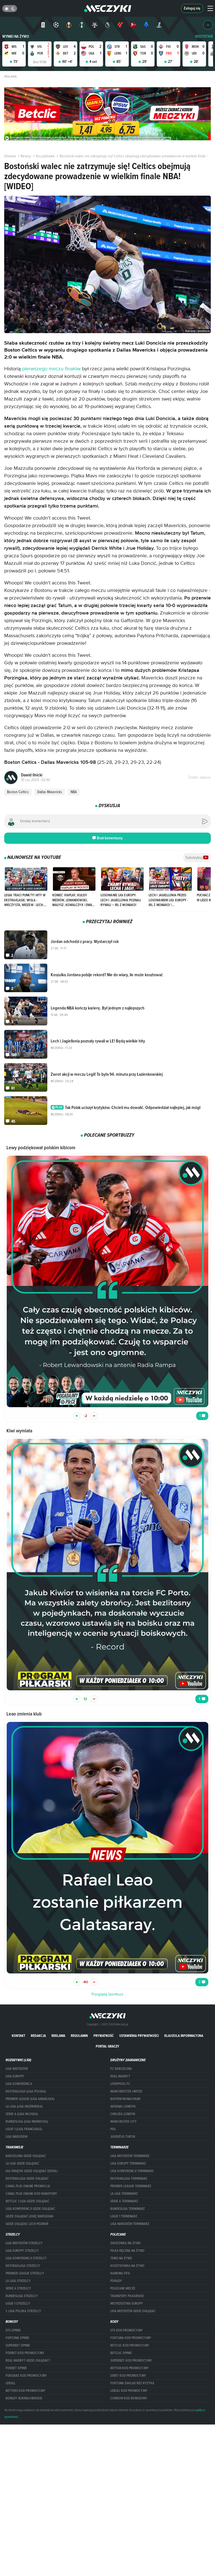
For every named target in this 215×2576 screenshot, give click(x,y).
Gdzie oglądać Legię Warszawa (30, 2216)
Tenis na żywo (121, 2258)
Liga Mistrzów (17, 2069)
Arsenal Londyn (123, 2106)
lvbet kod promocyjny (128, 2376)
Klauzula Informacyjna (184, 2036)
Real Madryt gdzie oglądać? (28, 2361)
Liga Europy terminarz (128, 2163)
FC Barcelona (121, 2069)
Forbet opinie (16, 2368)
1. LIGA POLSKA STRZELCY (23, 2311)
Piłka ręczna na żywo (127, 2251)
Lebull (10, 2383)
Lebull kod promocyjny (129, 2391)
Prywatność (104, 2036)
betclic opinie (121, 2353)
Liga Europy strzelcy (22, 2251)
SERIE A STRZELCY (18, 2288)
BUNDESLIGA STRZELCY (22, 2296)
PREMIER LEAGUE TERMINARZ (131, 2186)
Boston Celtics (18, 792)
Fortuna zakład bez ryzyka (132, 2383)
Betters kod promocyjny (25, 2391)
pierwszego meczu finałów (51, 369)
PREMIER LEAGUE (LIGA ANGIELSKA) (30, 2099)
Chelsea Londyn (123, 2114)
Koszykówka (45, 156)
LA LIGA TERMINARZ (124, 2194)
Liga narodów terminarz (130, 2224)
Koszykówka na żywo (127, 2266)
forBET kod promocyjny (25, 2353)
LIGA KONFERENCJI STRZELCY (26, 2258)
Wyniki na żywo (16, 36)
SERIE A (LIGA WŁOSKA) (22, 2114)
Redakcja (38, 2036)
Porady (116, 2281)
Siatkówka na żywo (126, 2243)
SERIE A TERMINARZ (124, 2201)
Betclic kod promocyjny (130, 2345)
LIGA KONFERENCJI (19, 2084)
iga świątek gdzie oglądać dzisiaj (32, 2171)
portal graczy (107, 2046)
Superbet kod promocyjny (131, 2361)
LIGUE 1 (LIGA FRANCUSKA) (24, 2129)
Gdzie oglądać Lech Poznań (27, 2224)
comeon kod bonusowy (129, 2398)
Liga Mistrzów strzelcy (24, 2243)
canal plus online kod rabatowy (31, 2194)
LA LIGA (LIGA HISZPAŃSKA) (24, 2106)
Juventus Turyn (123, 2137)
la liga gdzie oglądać (22, 2163)
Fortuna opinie (17, 2338)
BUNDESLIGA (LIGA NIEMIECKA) (27, 2122)
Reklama (58, 2036)
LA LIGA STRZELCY (18, 2281)
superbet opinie (18, 2345)
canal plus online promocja (28, 2186)
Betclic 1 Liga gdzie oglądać (27, 2201)
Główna (10, 156)
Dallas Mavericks (50, 792)
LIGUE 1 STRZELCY (18, 2304)
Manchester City (123, 2122)
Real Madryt (120, 2076)
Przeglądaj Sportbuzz (107, 1994)
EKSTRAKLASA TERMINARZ (129, 2179)
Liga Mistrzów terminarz (130, 2156)
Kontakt (18, 2036)
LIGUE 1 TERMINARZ (124, 2216)
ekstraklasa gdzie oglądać (27, 2179)
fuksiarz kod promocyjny (26, 2376)
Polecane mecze (123, 2288)
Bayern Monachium (125, 2099)
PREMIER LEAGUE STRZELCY (25, 2273)
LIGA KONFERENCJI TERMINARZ (132, 2171)
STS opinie (13, 2330)
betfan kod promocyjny (129, 2368)
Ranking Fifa (120, 2273)
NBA (74, 792)
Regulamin (79, 2036)
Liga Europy (15, 2076)
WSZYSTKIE (204, 36)
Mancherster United (126, 2091)
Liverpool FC (120, 2084)
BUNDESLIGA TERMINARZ (128, 2209)
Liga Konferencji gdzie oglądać (30, 2209)
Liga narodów (17, 2137)
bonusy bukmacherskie (24, 2398)
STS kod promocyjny (127, 2330)
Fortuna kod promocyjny (131, 2338)
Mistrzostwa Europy (127, 2304)
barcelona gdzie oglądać (26, 2156)
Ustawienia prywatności (139, 2036)
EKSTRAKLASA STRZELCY (23, 2266)
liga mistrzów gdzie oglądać (133, 2311)
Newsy (26, 156)
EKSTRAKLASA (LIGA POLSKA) (26, 2091)
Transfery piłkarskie (127, 2296)
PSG (113, 2129)
